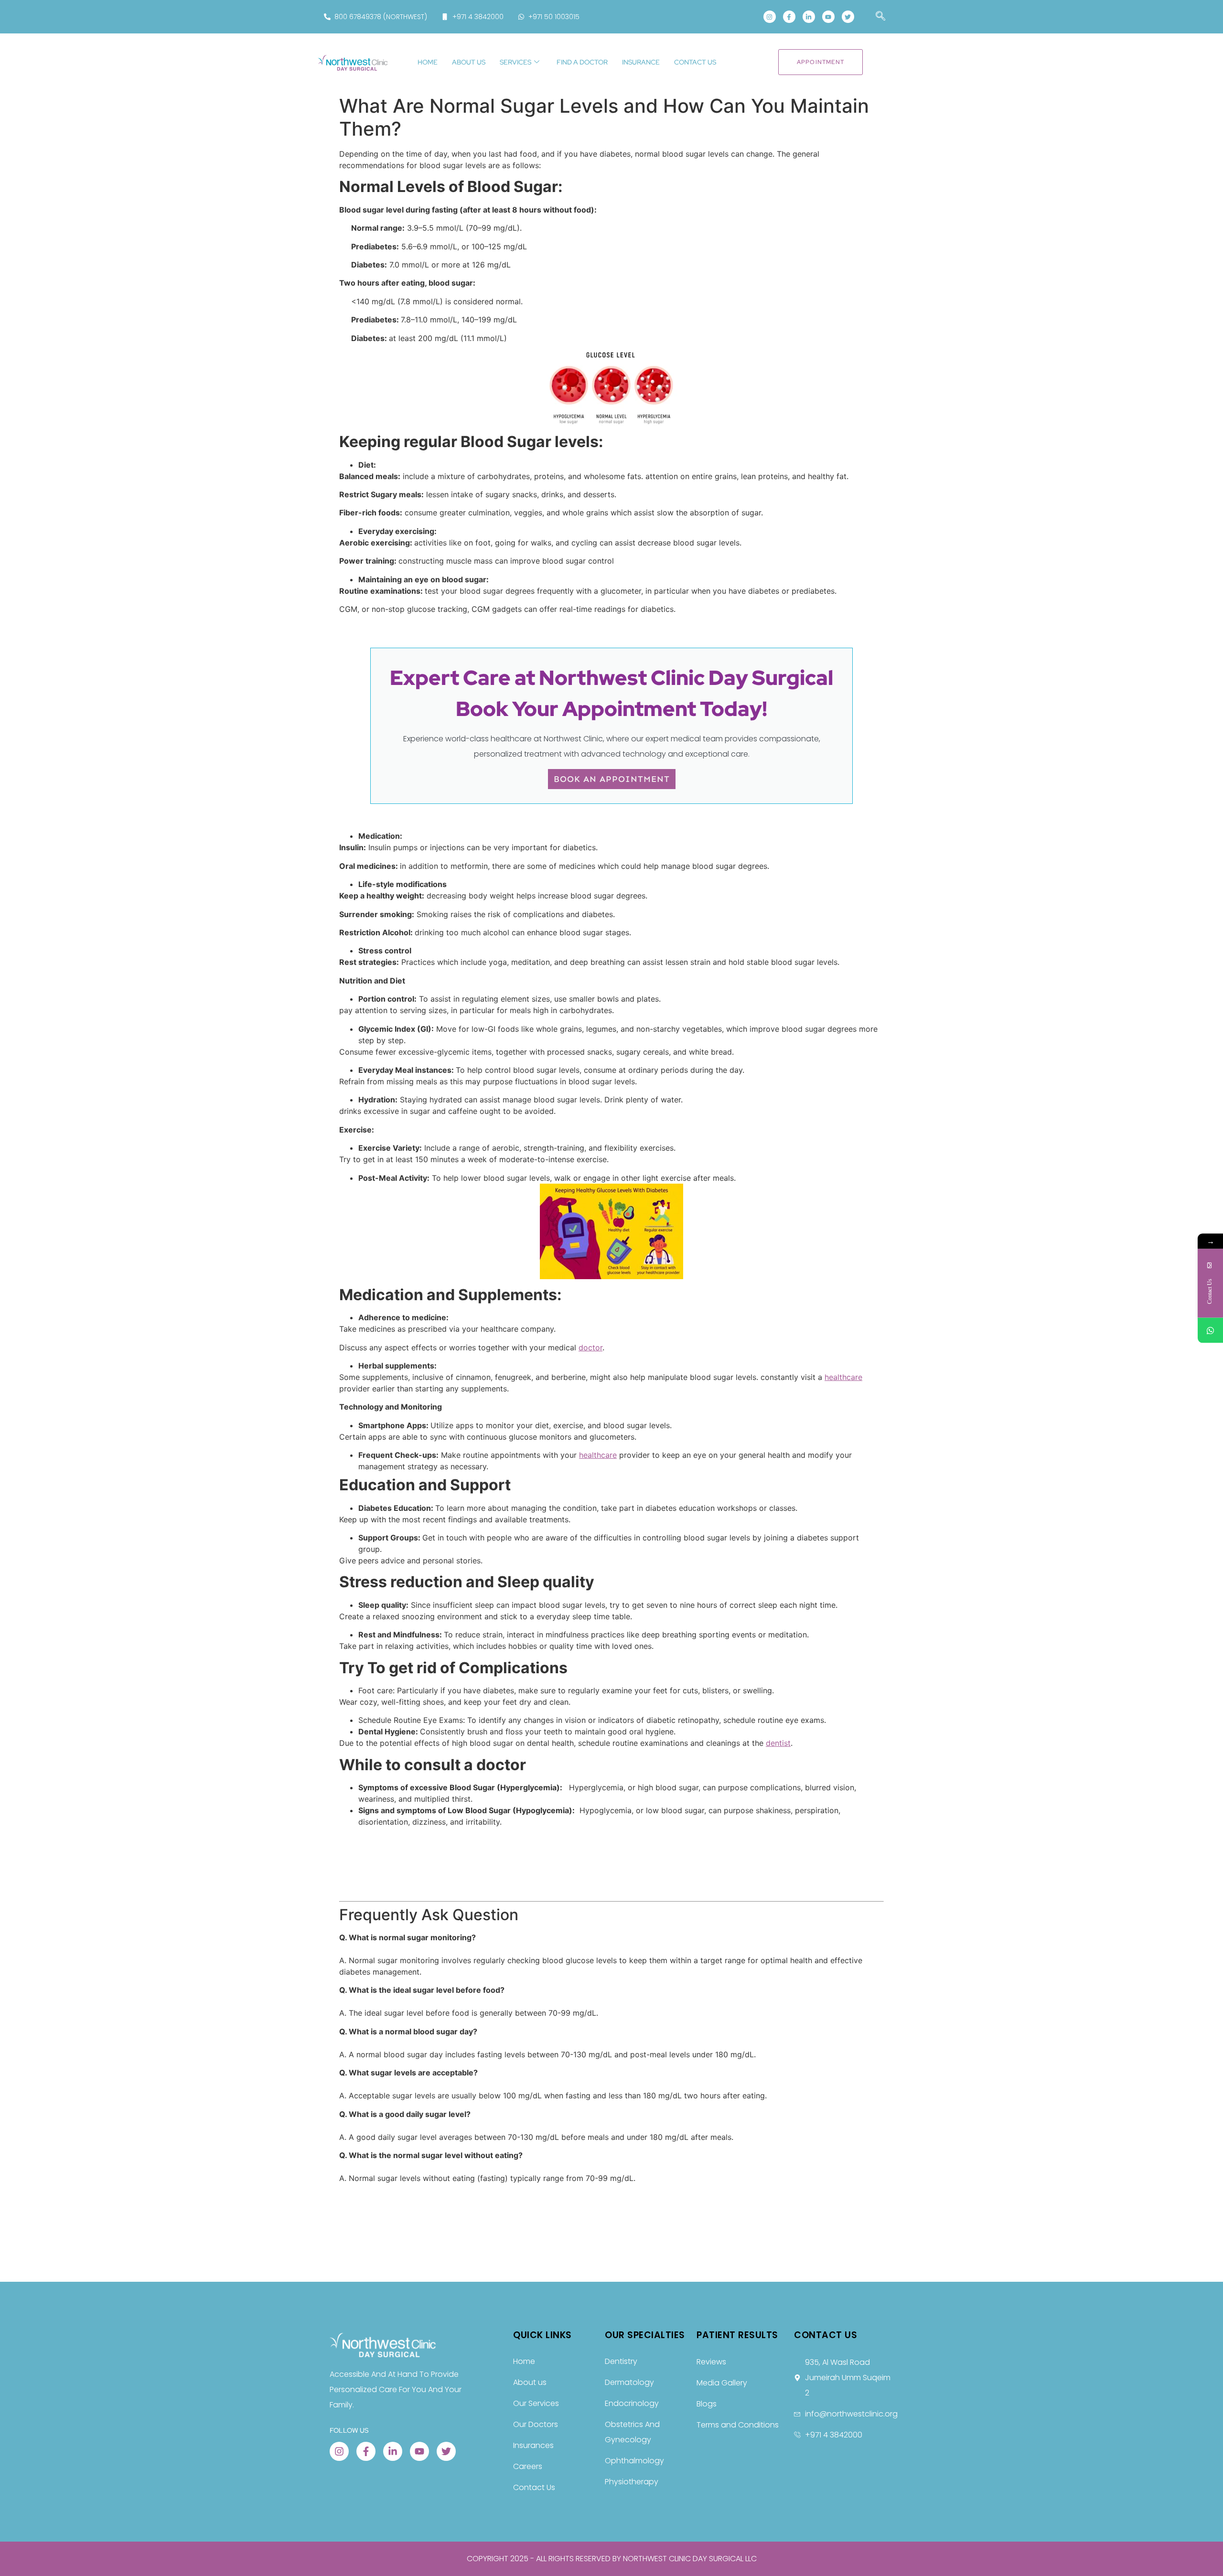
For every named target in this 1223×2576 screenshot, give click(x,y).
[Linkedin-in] (809, 17)
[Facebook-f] (789, 17)
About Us (469, 62)
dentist (778, 1743)
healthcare (843, 1377)
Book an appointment (612, 779)
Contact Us (695, 62)
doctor (590, 1347)
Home (428, 62)
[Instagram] (770, 17)
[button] (876, 17)
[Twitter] (848, 17)
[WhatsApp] (1210, 1330)
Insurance (641, 62)
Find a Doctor (582, 62)
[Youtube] (828, 17)
